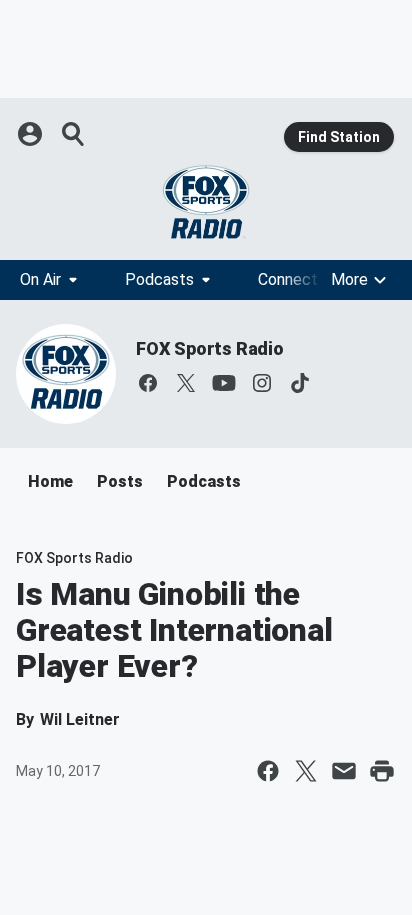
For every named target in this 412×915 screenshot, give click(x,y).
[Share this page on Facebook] (268, 771)
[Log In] (32, 134)
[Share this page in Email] (344, 771)
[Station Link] (206, 202)
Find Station (339, 137)
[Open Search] (74, 134)
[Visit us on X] (186, 383)
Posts (120, 481)
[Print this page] (382, 771)
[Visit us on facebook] (148, 383)
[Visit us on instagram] (262, 383)
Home (50, 481)
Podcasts (159, 279)
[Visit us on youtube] (224, 383)
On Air (40, 279)
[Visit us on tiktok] (300, 383)
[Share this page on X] (306, 771)
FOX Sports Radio (210, 348)
